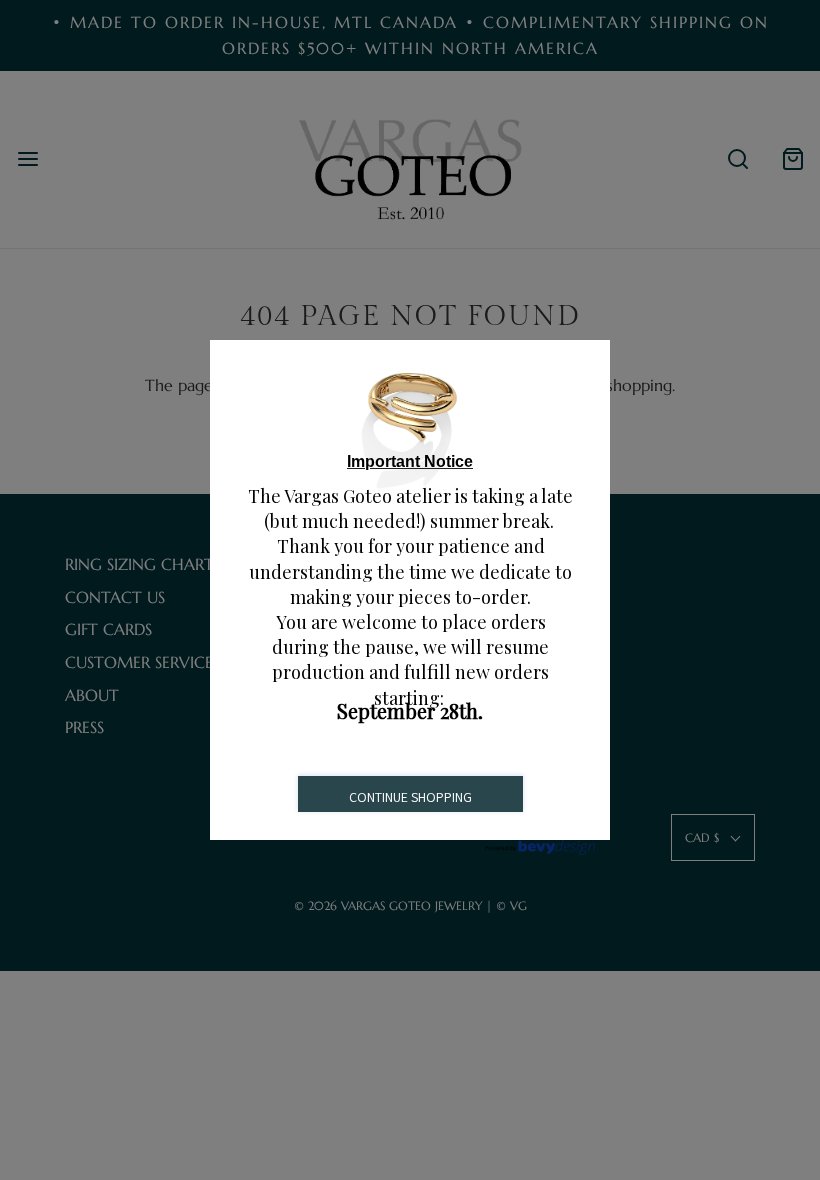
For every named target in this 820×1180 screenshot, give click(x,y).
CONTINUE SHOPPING (410, 797)
